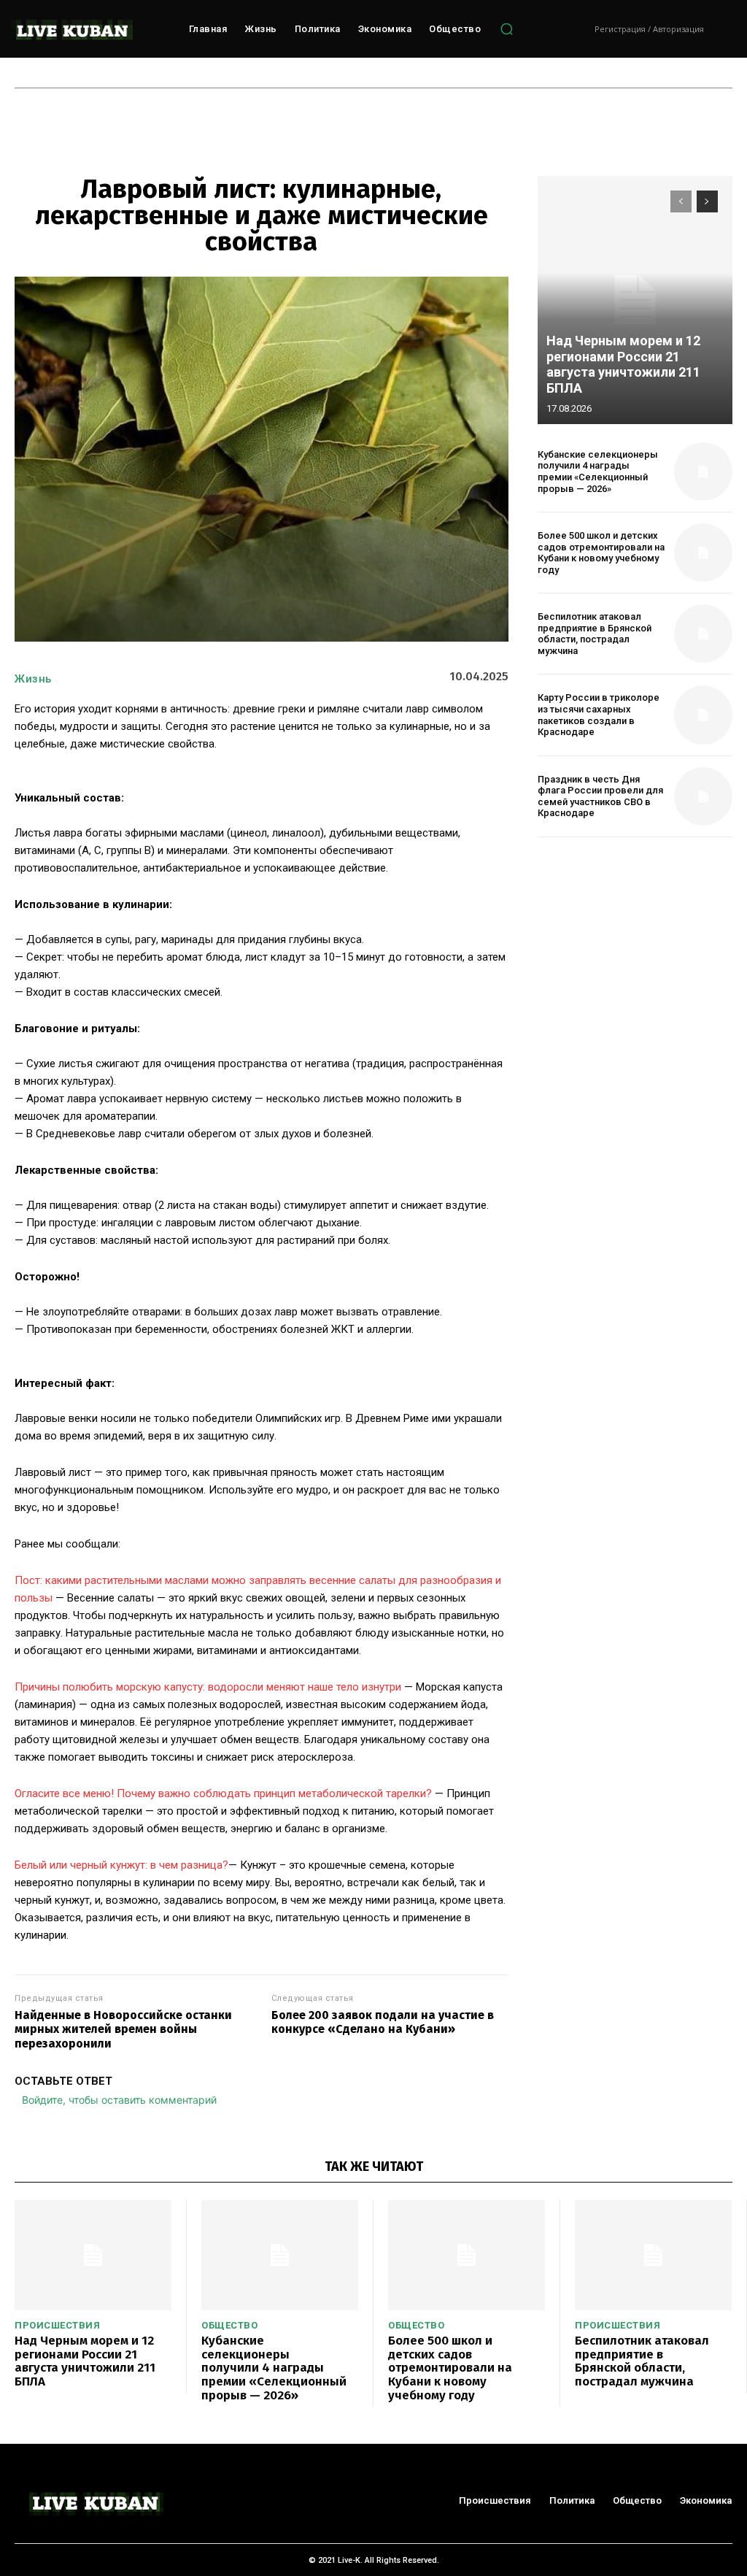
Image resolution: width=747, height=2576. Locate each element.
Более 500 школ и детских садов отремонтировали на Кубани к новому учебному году (601, 553)
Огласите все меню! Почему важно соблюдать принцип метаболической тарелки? (223, 1793)
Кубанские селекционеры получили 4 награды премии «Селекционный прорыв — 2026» (598, 472)
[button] (506, 29)
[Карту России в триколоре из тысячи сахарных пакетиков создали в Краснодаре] (703, 715)
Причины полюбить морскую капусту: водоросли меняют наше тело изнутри (208, 1687)
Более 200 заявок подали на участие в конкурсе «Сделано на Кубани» (383, 2022)
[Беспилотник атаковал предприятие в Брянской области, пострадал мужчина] (703, 634)
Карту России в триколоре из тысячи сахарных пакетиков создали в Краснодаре (599, 715)
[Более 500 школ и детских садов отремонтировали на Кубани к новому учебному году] (703, 553)
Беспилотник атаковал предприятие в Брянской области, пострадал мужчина (595, 634)
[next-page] (707, 201)
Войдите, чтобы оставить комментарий (119, 2100)
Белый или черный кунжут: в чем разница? (121, 1865)
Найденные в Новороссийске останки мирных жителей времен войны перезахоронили (123, 2029)
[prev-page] (681, 201)
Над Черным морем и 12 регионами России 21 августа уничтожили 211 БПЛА (623, 364)
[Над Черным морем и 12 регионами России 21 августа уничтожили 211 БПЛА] (635, 300)
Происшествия (57, 2325)
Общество (229, 2325)
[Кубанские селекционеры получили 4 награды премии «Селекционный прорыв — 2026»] (703, 472)
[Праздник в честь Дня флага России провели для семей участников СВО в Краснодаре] (703, 796)
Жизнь (33, 679)
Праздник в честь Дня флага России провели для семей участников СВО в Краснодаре (600, 796)
